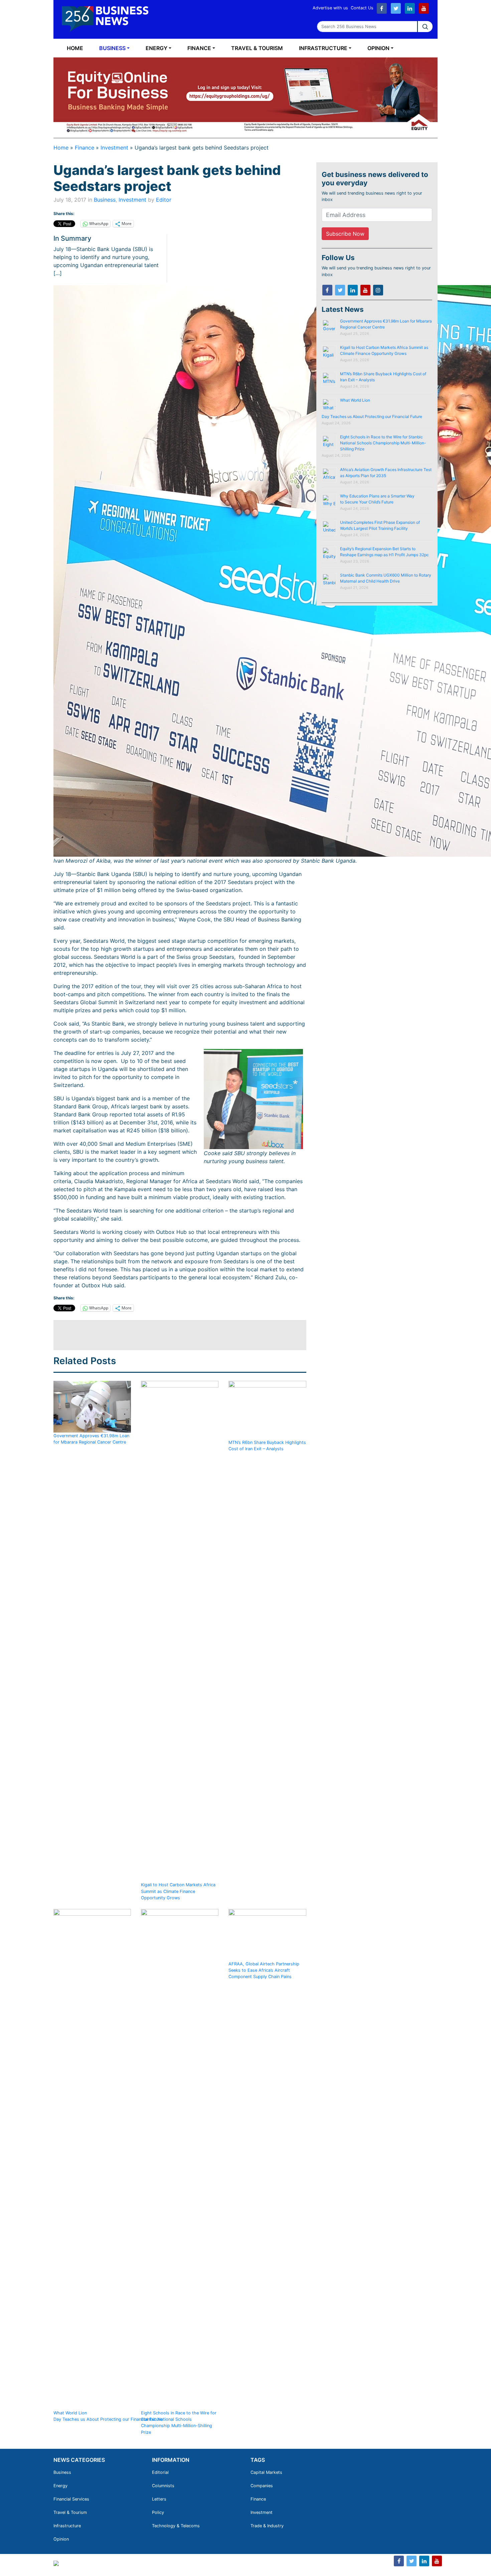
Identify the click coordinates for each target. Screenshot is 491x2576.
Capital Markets (266, 2472)
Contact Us (362, 8)
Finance (199, 48)
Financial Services (71, 2499)
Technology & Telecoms (176, 2526)
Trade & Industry (267, 2526)
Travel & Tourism (257, 48)
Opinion (378, 48)
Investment (114, 148)
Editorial (160, 2472)
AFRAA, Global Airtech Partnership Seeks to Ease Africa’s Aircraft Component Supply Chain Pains (264, 1970)
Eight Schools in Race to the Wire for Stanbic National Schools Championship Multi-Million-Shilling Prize (179, 2423)
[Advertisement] (175, 1335)
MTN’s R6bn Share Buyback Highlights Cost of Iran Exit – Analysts (267, 1445)
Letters (159, 2499)
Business (112, 48)
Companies (262, 2486)
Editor (164, 200)
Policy (158, 2512)
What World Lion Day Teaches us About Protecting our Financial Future (109, 2416)
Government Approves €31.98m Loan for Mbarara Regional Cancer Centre (91, 1439)
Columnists (163, 2486)
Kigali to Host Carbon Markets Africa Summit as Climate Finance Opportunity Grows (178, 1891)
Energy (156, 48)
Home (75, 48)
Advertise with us (330, 8)
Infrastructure (323, 48)
